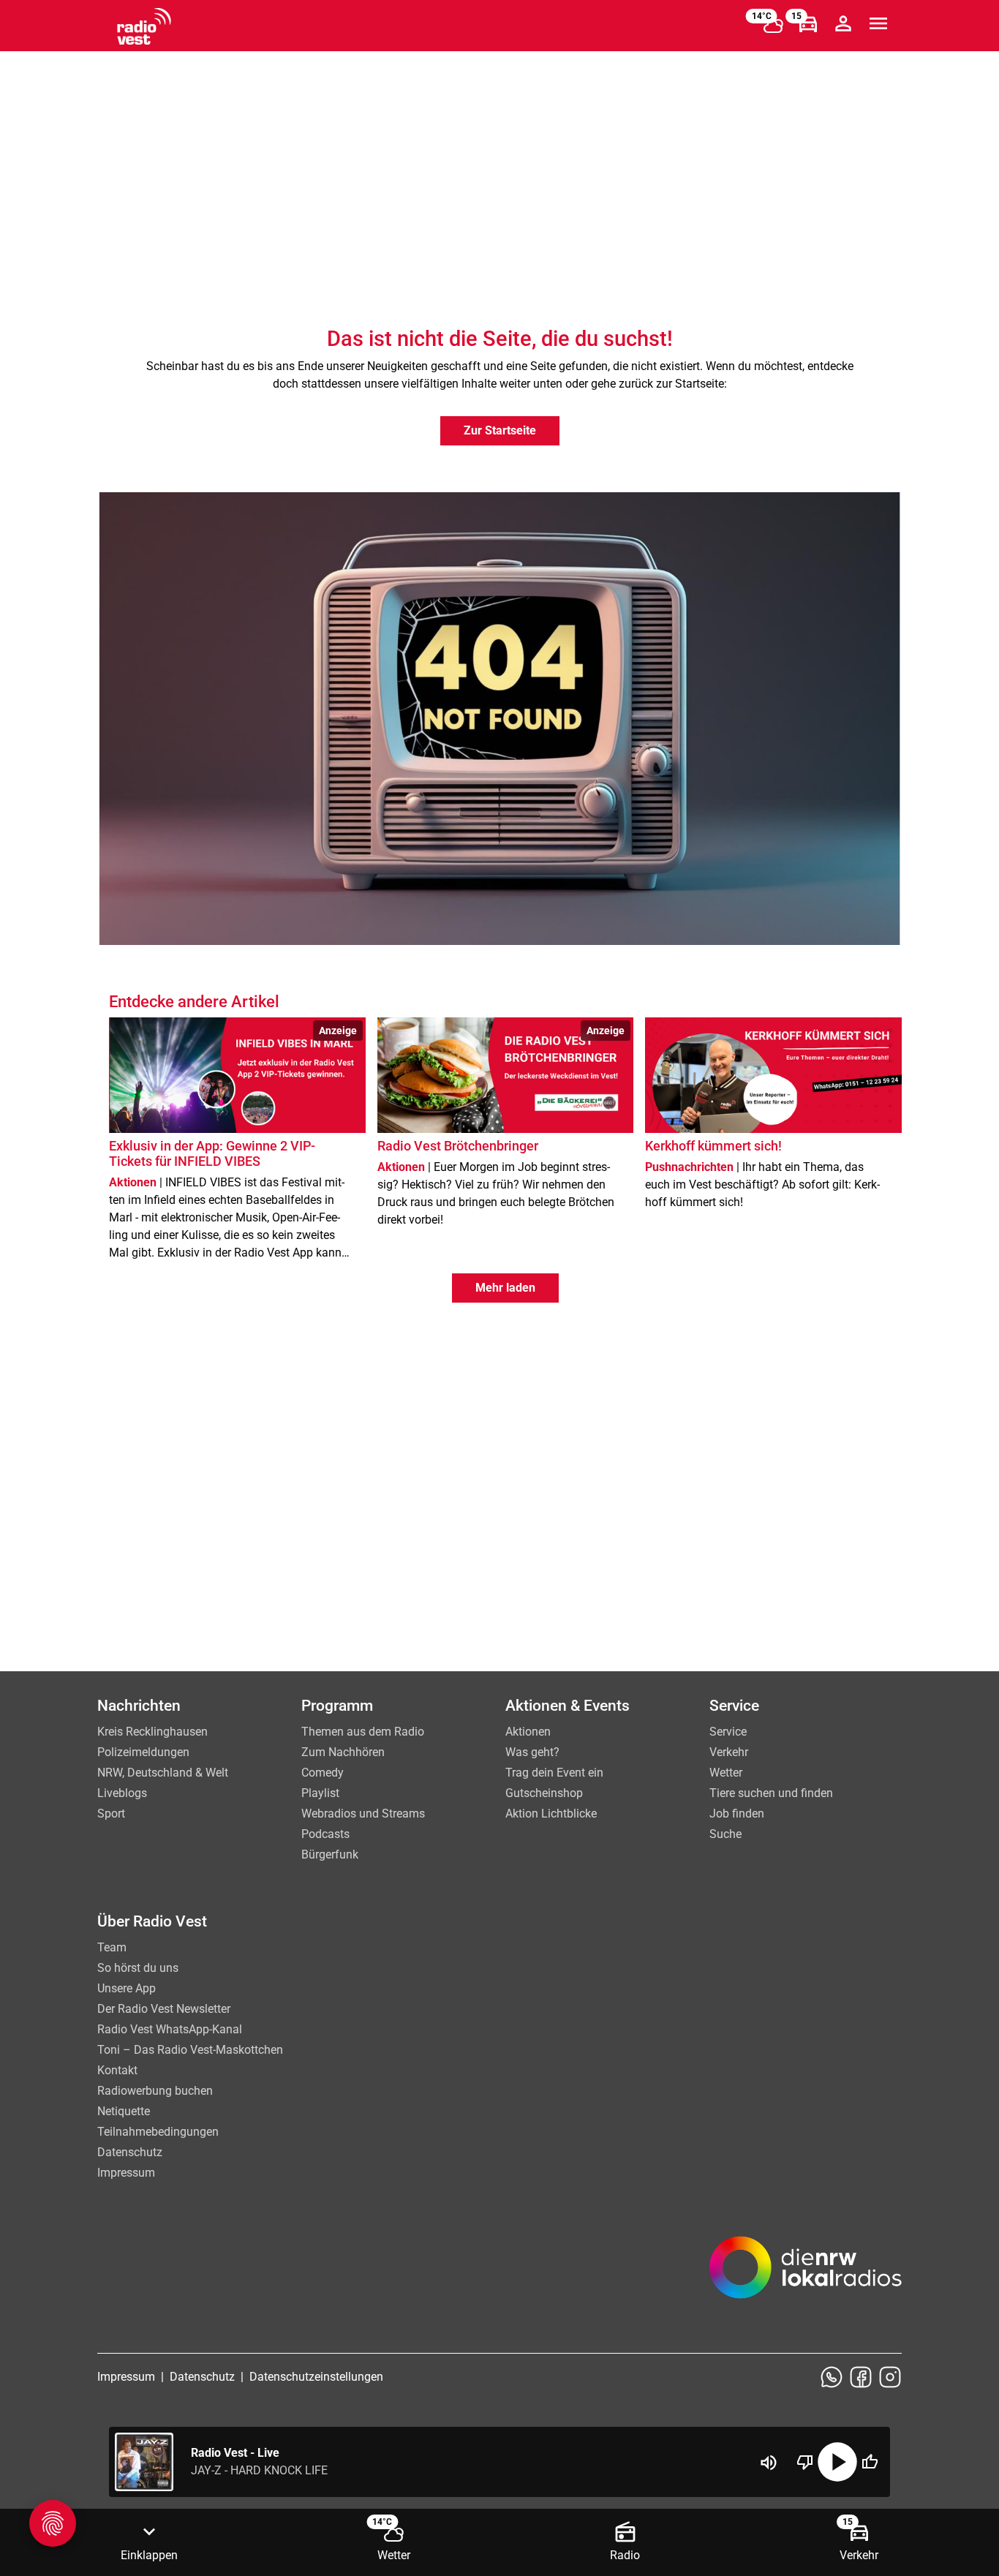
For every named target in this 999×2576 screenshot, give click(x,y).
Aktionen (528, 1732)
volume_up (769, 2463)
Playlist (320, 1793)
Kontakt (117, 2070)
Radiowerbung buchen (155, 2091)
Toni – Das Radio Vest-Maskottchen (190, 2050)
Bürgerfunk (330, 1854)
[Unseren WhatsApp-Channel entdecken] (832, 2377)
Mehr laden (505, 1288)
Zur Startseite (500, 430)
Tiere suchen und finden (771, 1793)
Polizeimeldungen (143, 1752)
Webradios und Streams (363, 1814)
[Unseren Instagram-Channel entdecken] (890, 2377)
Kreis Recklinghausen (152, 1732)
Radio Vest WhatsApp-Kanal (170, 2029)
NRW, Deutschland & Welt (163, 1773)
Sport (111, 1814)
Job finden (737, 1814)
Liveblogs (122, 1793)
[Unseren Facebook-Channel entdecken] (861, 2377)
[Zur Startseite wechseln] (144, 26)
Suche (725, 1834)
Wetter (726, 1773)
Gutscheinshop (544, 1793)
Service (728, 1732)
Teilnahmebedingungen (158, 2132)
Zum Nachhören (343, 1752)
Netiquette (124, 2111)
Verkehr (729, 1752)
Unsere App (127, 1988)
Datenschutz (130, 2152)
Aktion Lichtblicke (551, 1814)
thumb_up (870, 2462)
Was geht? (532, 1752)
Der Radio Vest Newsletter (164, 2009)
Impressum (126, 2173)
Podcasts (325, 1834)
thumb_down (805, 2462)
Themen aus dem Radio (363, 1732)
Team (112, 1947)
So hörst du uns (138, 1968)
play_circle (837, 2462)
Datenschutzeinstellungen (316, 2377)
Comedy (323, 1773)
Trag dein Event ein (554, 1773)
